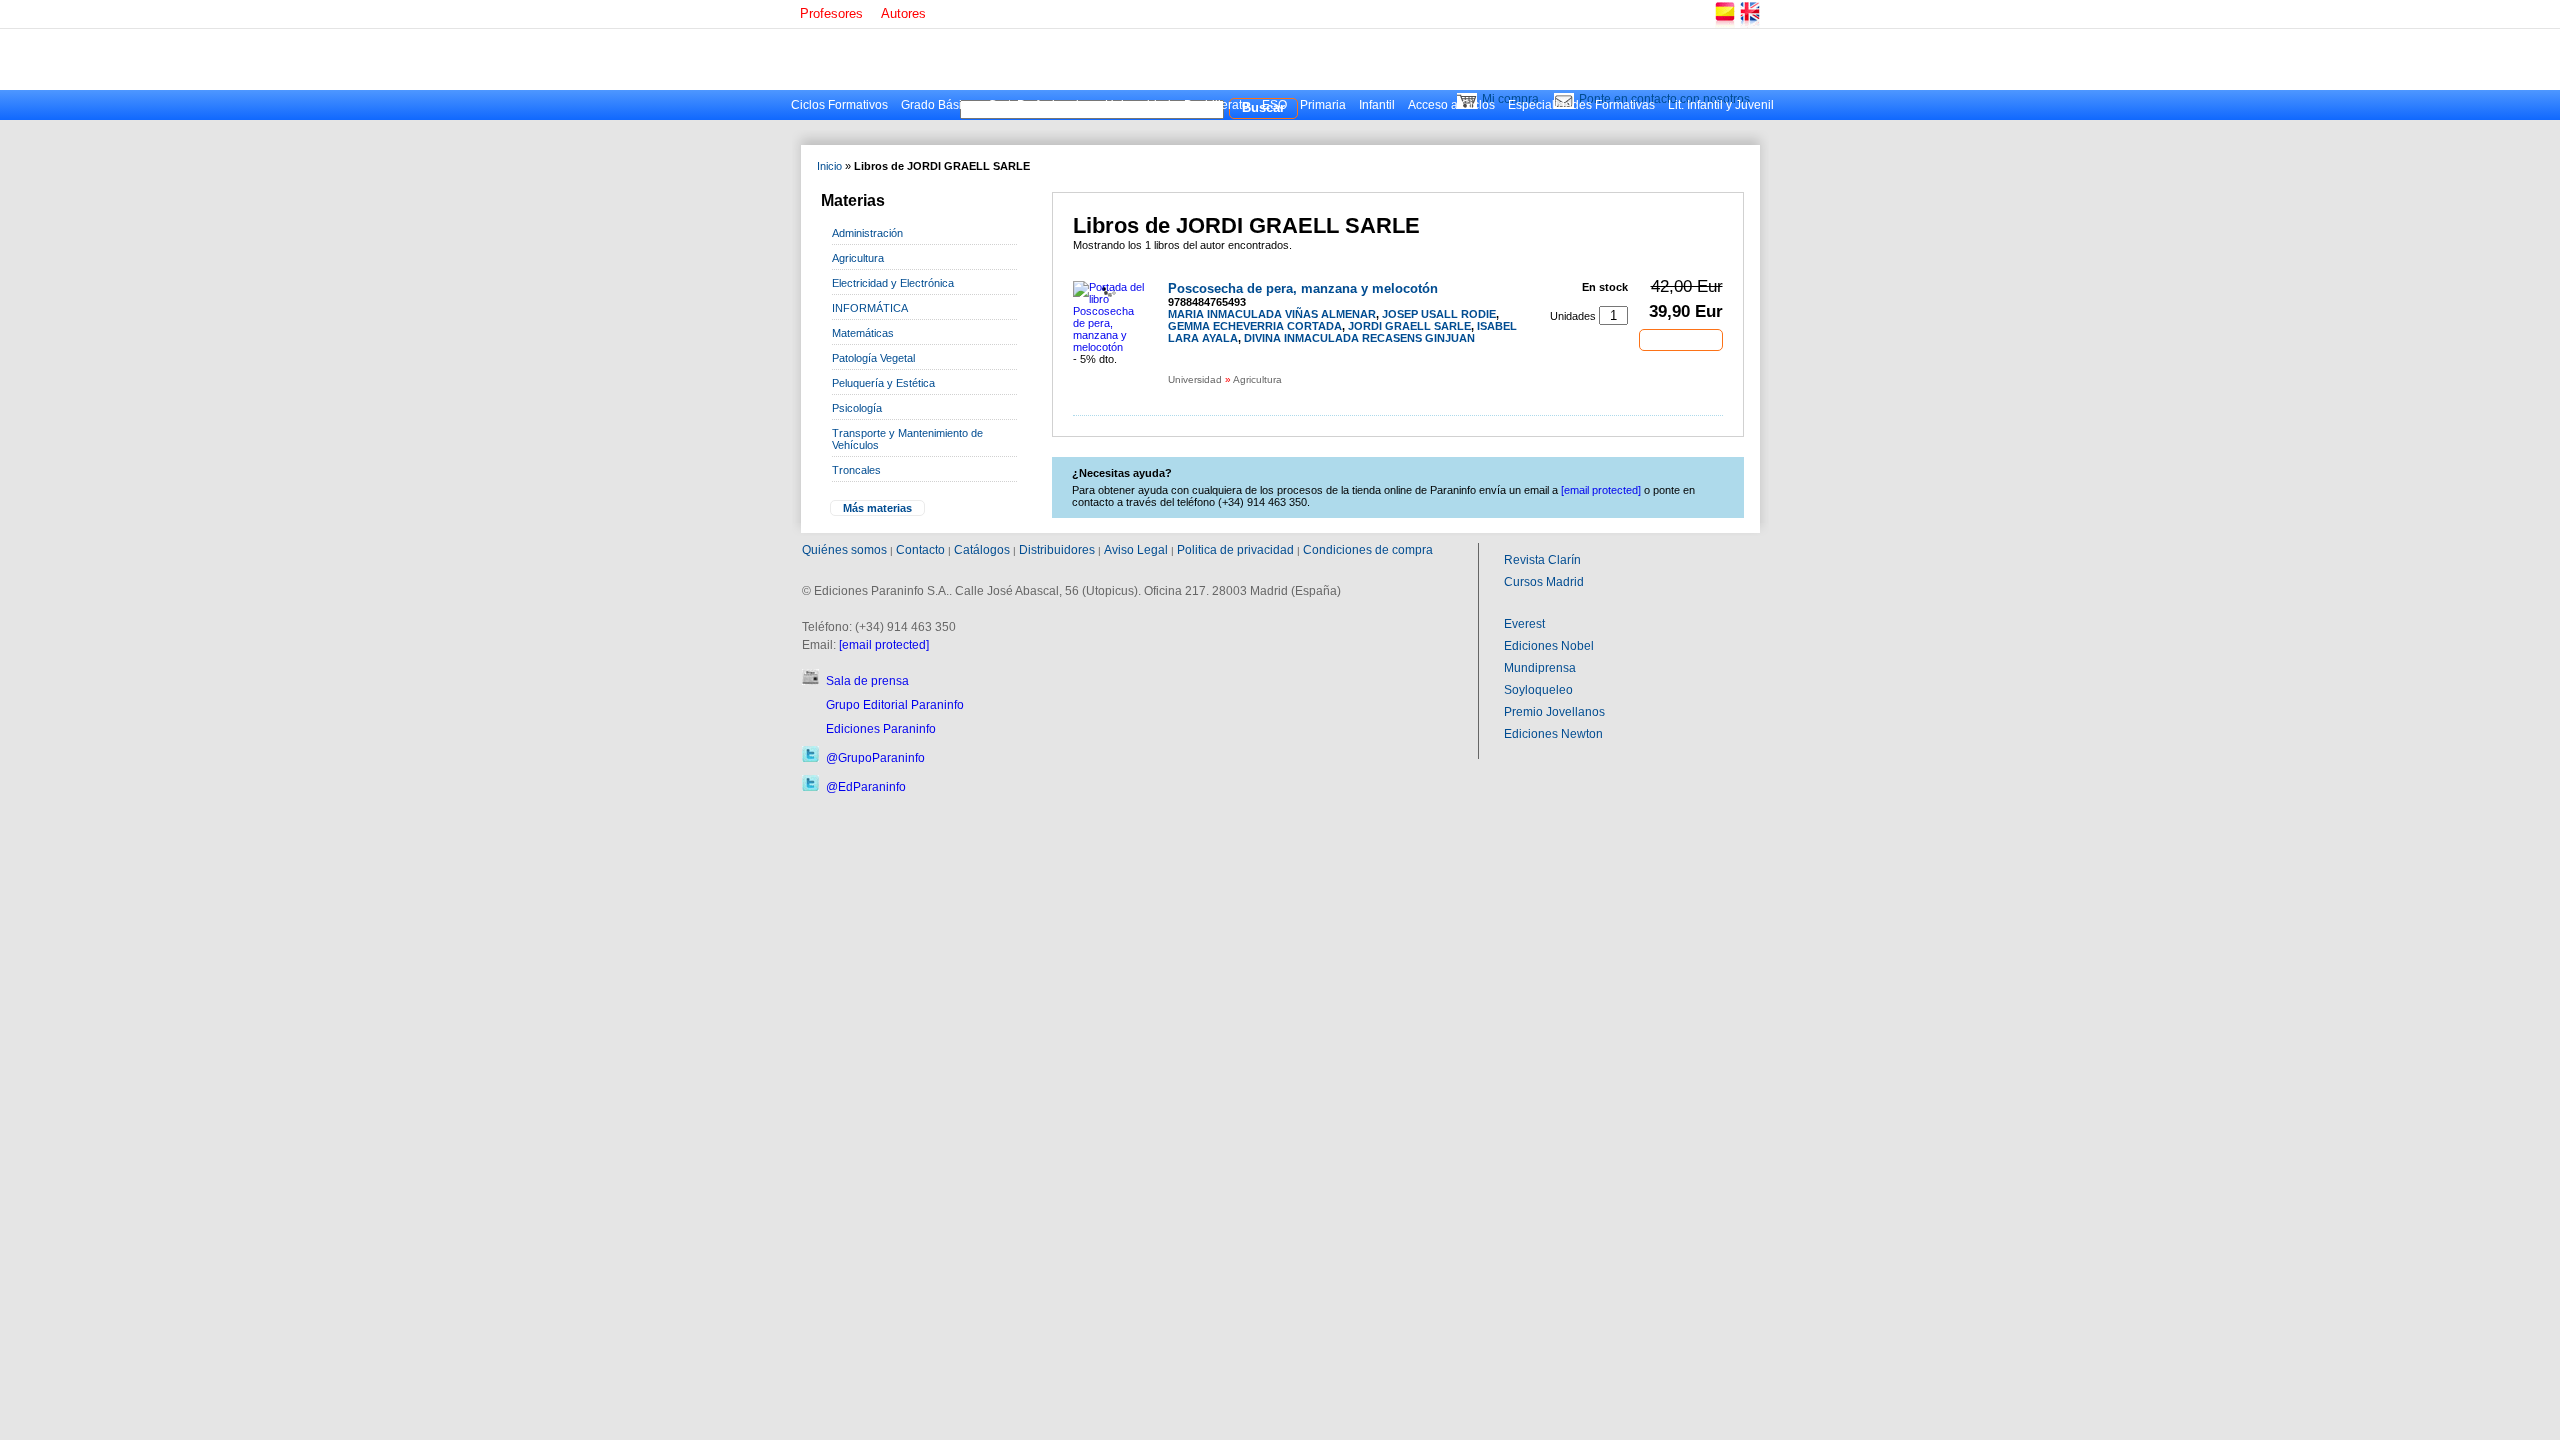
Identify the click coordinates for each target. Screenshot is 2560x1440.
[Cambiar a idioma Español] (1724, 24)
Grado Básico (938, 105)
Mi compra (1510, 99)
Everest (1524, 624)
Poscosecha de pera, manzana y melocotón (1303, 288)
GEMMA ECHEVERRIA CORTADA (1255, 326)
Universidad (1138, 105)
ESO (1274, 105)
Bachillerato (1216, 105)
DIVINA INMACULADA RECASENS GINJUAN (1359, 338)
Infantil (1377, 105)
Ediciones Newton (1553, 734)
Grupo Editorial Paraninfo (895, 705)
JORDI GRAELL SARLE (1409, 326)
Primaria (1323, 105)
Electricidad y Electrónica (893, 283)
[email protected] (884, 645)
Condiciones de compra (1368, 550)
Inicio (829, 166)
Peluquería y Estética (883, 383)
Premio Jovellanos (1554, 712)
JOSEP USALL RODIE (1439, 314)
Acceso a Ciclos (1451, 105)
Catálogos (982, 550)
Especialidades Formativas (1581, 105)
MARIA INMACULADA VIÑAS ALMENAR (1272, 314)
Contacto (920, 550)
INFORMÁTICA (870, 308)
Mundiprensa (1540, 668)
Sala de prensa (867, 681)
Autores (903, 13)
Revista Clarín (1542, 560)
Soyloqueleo (1538, 690)
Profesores (831, 13)
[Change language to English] (1749, 24)
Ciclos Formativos (839, 105)
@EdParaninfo (866, 787)
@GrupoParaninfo (875, 758)
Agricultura (858, 258)
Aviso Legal (1136, 550)
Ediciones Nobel (1549, 646)
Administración (867, 233)
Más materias (877, 508)
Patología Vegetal (873, 358)
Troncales (856, 470)
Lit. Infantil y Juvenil (1721, 105)
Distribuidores (1057, 550)
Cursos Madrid (1544, 582)
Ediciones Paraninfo (881, 729)
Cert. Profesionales (1040, 105)
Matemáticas (863, 333)
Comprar (1681, 339)
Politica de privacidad (1235, 550)
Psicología (857, 408)
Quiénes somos (844, 550)
